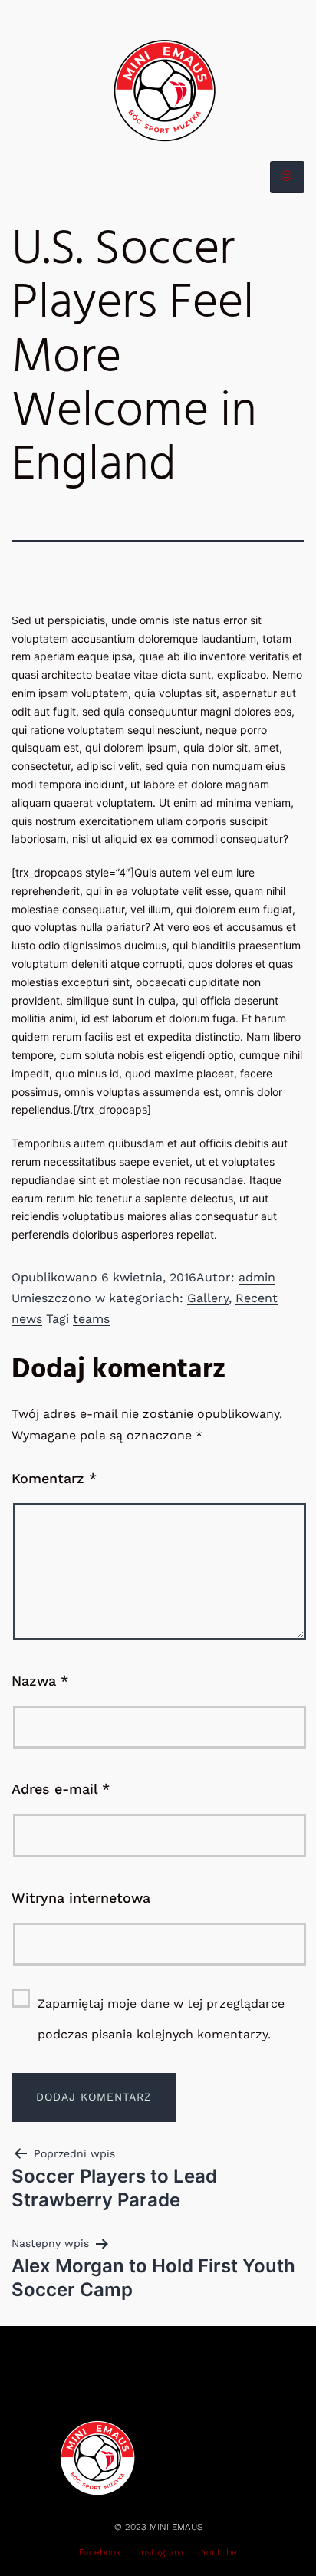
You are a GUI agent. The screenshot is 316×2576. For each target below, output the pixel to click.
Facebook (100, 2552)
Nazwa (40, 1681)
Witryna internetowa (81, 1898)
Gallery (208, 1298)
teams (91, 1319)
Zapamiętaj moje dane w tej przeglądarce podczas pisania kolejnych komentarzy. (161, 2019)
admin (257, 1277)
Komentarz (54, 1478)
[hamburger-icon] (287, 177)
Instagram (161, 2552)
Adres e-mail (61, 1789)
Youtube (219, 2552)
